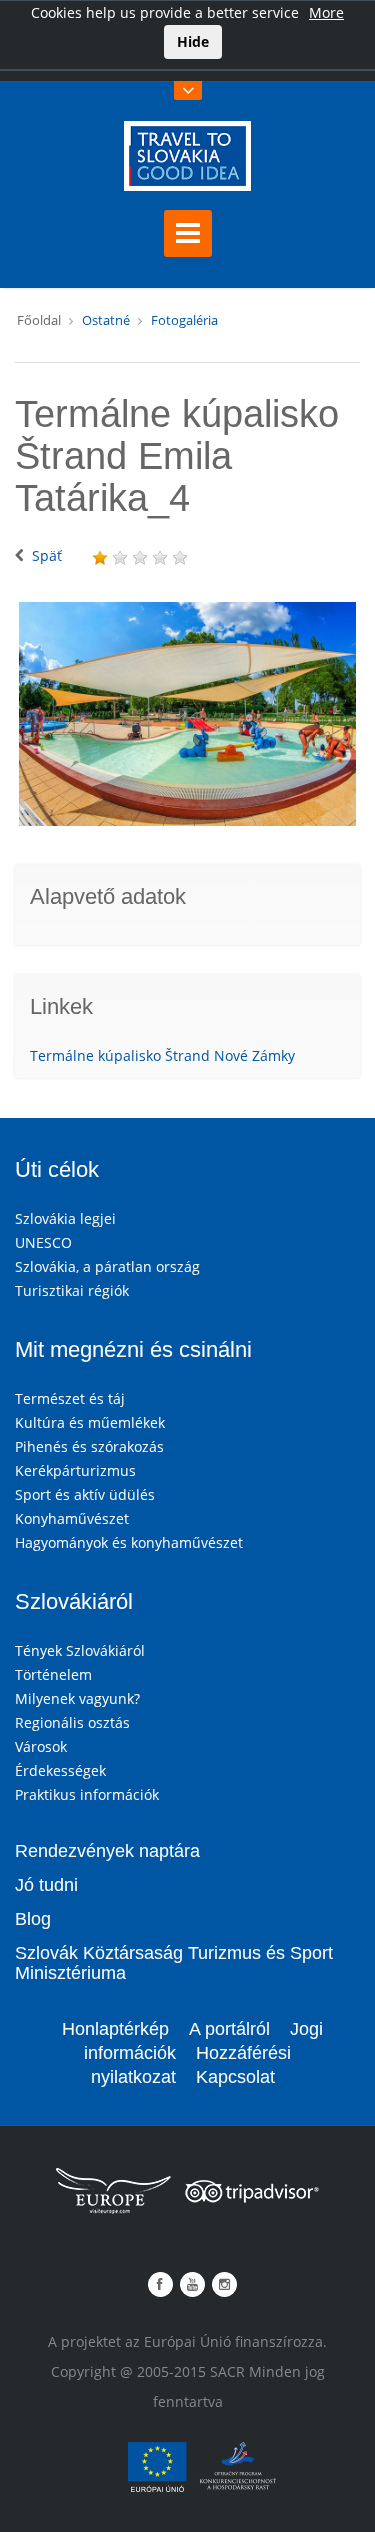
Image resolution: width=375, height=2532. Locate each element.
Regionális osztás (72, 1722)
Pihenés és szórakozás (89, 1446)
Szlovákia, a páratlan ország (107, 1266)
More (326, 12)
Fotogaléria (184, 320)
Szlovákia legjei (65, 1218)
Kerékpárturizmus (75, 1470)
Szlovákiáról (74, 1601)
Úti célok (57, 1169)
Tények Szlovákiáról (80, 1650)
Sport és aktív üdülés (85, 1494)
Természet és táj (70, 1398)
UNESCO (43, 1242)
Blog (33, 1919)
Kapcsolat (235, 2077)
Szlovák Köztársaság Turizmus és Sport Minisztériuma (174, 1963)
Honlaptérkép (115, 2029)
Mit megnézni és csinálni (133, 1349)
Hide (193, 41)
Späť (47, 555)
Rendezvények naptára (107, 1851)
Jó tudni (46, 1885)
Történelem (53, 1674)
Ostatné (106, 320)
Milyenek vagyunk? (77, 1698)
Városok (41, 1746)
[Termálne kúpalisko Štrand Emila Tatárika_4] (187, 714)
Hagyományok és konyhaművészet (129, 1542)
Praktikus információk (87, 1794)
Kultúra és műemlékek (90, 1422)
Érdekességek (60, 1770)
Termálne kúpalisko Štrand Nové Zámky (162, 1055)
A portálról (229, 2029)
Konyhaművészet (72, 1518)
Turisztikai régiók (72, 1290)
